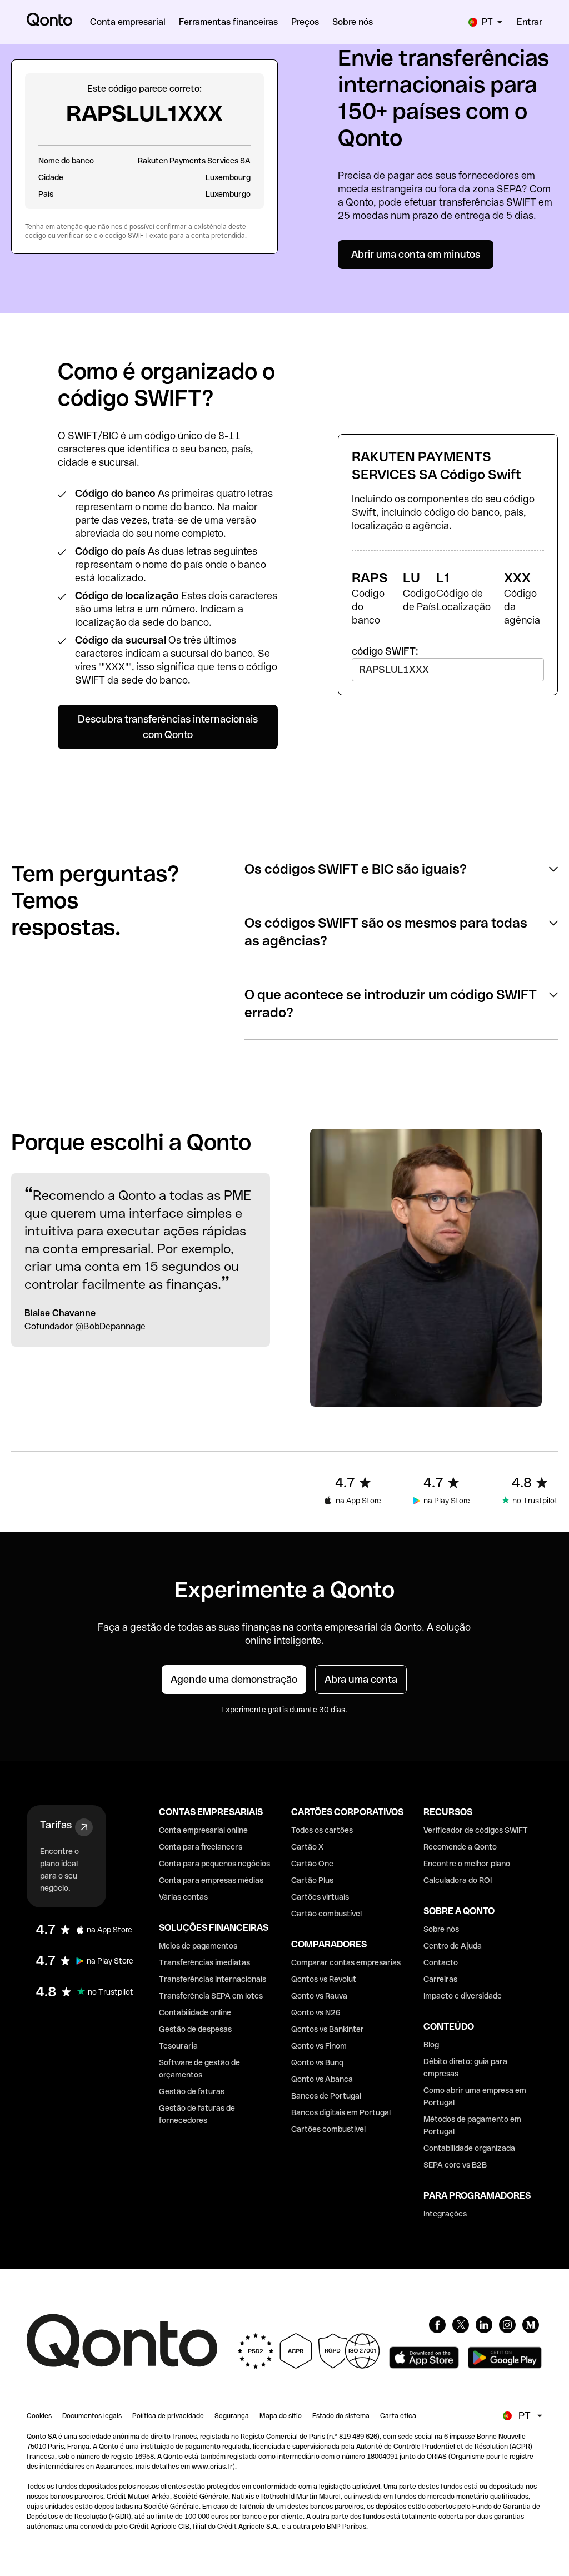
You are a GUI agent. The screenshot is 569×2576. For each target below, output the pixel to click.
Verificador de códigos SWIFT (476, 1830)
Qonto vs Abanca (322, 2079)
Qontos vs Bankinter (328, 2029)
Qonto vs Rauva (319, 1996)
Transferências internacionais (213, 1979)
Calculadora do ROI (458, 1880)
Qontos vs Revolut (324, 1979)
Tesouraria (178, 2046)
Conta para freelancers (201, 1847)
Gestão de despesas (195, 2029)
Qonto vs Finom (319, 2046)
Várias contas (183, 1897)
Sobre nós (441, 1929)
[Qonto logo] (49, 19)
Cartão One (312, 1864)
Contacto (441, 1962)
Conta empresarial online (203, 1830)
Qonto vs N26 (316, 2012)
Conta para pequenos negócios (214, 1864)
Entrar (530, 22)
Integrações (445, 2214)
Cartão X (307, 1847)
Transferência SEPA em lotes (211, 1996)
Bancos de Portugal (326, 2096)
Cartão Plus (312, 1880)
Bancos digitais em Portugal (341, 2112)
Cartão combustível (326, 1914)
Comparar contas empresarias (346, 1962)
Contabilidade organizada (469, 2148)
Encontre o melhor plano (467, 1864)
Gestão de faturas (192, 2091)
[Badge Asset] (437, 2325)
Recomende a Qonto (460, 1847)
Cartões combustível (328, 2129)
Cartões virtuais (320, 1897)
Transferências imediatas (204, 1962)
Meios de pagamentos (198, 1946)
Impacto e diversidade (463, 1996)
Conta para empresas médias (211, 1880)
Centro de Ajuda (453, 1946)
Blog (431, 2045)
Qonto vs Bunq (317, 2062)
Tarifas (56, 1825)
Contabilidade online (195, 2012)
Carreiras (440, 1979)
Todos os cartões (322, 1830)
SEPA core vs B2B (455, 2165)
